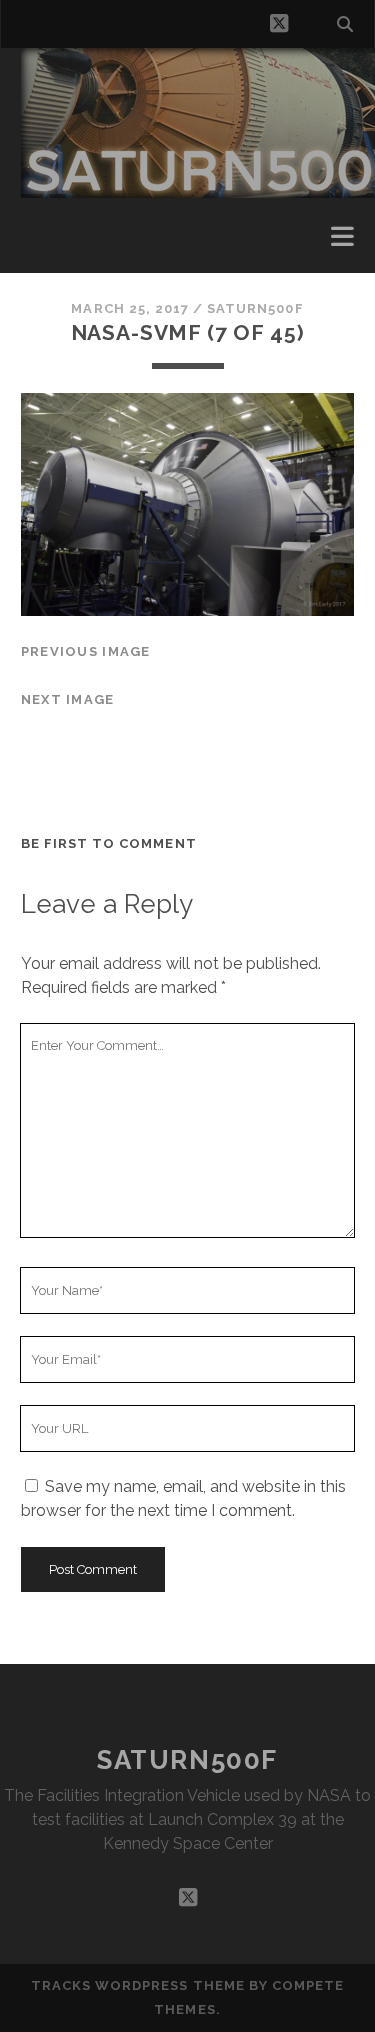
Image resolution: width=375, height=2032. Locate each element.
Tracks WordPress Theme (138, 1985)
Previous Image (86, 651)
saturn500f (255, 308)
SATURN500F (187, 1760)
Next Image (68, 699)
